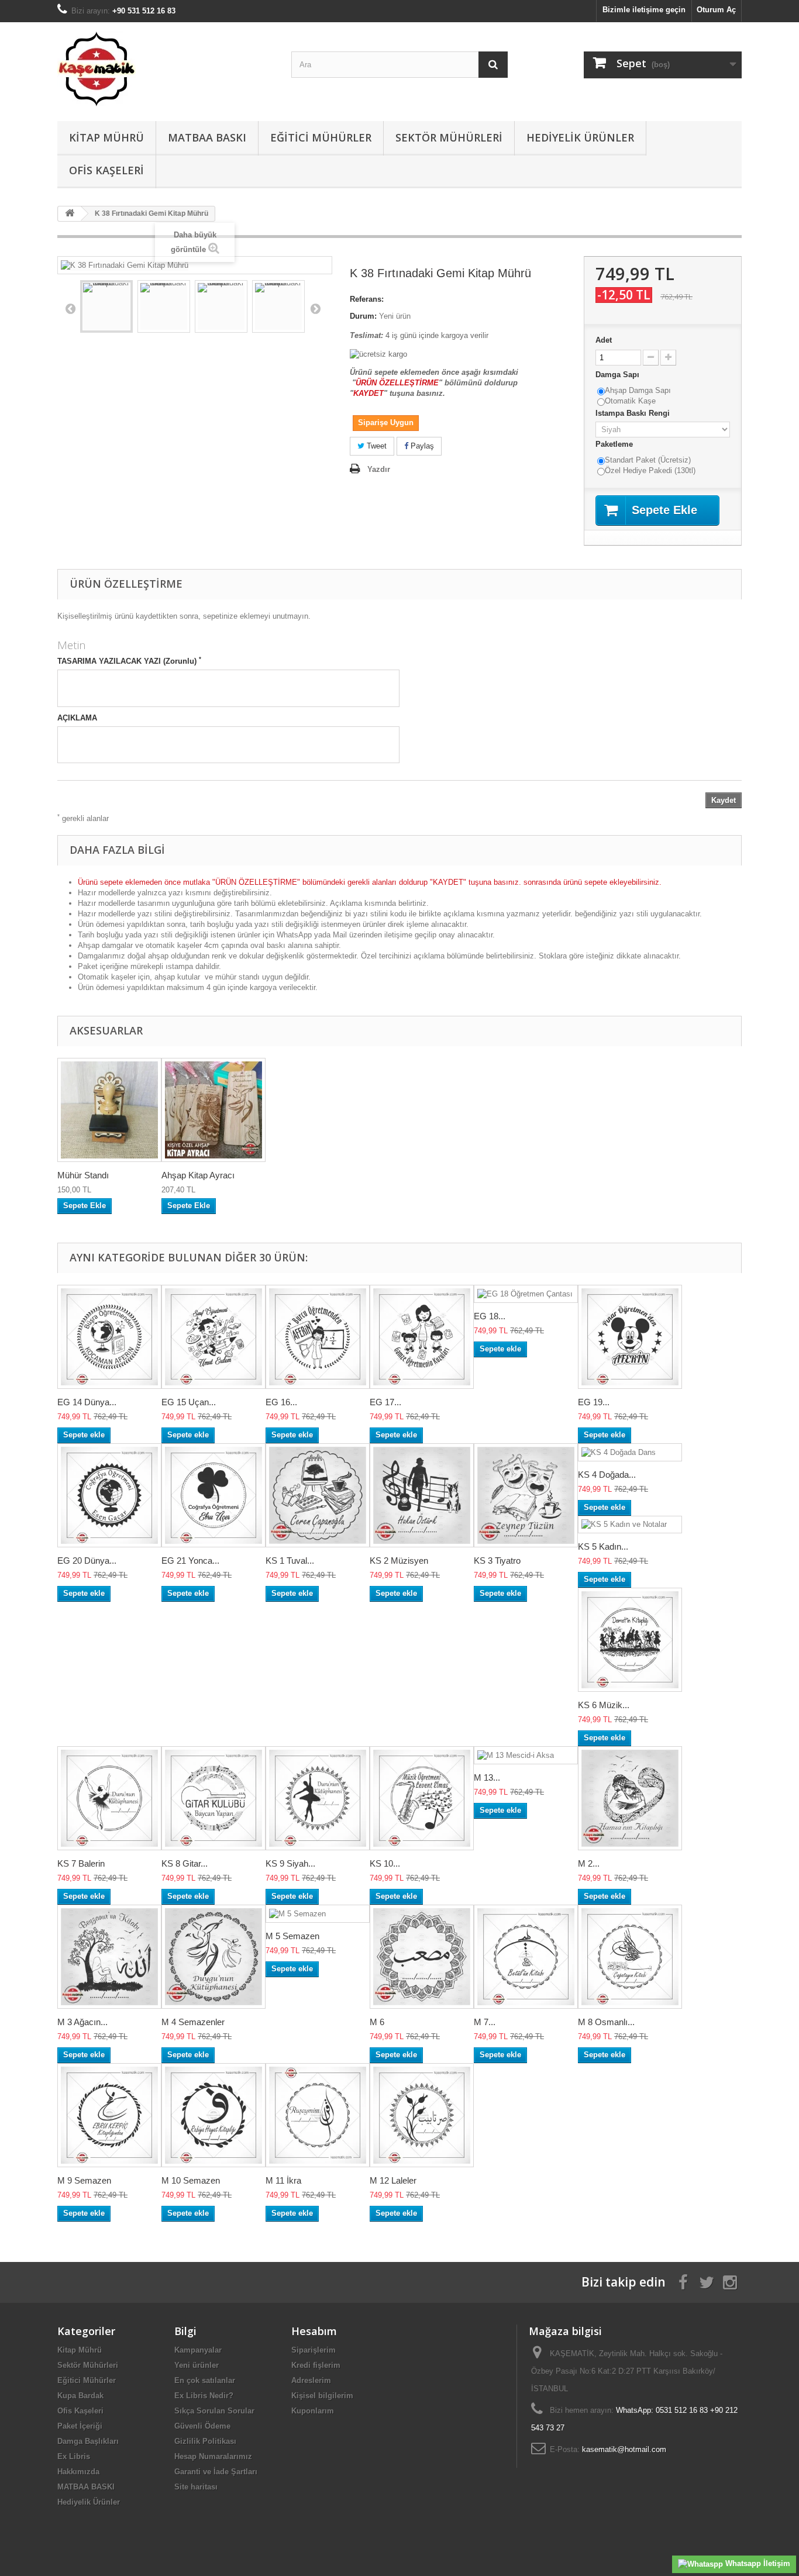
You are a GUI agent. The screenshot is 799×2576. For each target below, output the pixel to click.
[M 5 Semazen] (318, 1914)
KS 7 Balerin (81, 1863)
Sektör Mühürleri (449, 137)
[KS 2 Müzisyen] (422, 1495)
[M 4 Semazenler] (213, 1957)
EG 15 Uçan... (189, 1402)
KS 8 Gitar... (185, 1863)
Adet (604, 340)
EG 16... (281, 1402)
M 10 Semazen (191, 2180)
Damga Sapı (619, 375)
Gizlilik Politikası (205, 2441)
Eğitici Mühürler (321, 137)
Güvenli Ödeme (202, 2426)
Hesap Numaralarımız (213, 2456)
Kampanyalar (198, 2350)
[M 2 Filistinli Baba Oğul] (630, 1798)
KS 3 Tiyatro (497, 1561)
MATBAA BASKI (207, 137)
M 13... (487, 1777)
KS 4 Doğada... (607, 1475)
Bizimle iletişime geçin (644, 10)
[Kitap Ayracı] (213, 1110)
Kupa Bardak (80, 2396)
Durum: (363, 316)
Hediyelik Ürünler (580, 137)
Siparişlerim (314, 2350)
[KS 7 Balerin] (109, 1798)
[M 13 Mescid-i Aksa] (526, 1755)
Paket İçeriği (80, 2426)
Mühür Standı (83, 1175)
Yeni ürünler (197, 2365)
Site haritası (196, 2487)
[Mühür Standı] (109, 1110)
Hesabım (314, 2331)
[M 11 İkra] (318, 2115)
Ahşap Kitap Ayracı (198, 1175)
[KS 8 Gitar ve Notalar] (213, 1798)
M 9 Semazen (84, 2180)
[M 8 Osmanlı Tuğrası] (630, 1957)
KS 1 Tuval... (290, 1561)
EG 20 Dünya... (87, 1561)
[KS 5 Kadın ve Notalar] (630, 1525)
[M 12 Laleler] (422, 2115)
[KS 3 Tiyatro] (526, 1495)
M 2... (589, 1863)
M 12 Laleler (393, 2180)
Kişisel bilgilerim (322, 2396)
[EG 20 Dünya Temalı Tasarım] (109, 1495)
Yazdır (379, 469)
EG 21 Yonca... (190, 1561)
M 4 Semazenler (193, 2022)
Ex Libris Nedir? (204, 2396)
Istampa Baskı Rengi (634, 413)
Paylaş (421, 446)
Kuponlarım (313, 2411)
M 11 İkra (283, 2180)
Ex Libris (74, 2456)
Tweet (376, 446)
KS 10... (385, 1863)
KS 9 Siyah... (290, 1863)
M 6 (377, 2022)
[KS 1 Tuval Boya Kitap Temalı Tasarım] (318, 1495)
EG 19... (594, 1402)
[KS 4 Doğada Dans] (630, 1452)
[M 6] (422, 1957)
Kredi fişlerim (316, 2365)
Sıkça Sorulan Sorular (214, 2411)
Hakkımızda (78, 2472)
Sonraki (315, 308)
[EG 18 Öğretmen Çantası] (526, 1294)
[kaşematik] (166, 69)
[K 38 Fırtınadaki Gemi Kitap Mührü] (106, 306)
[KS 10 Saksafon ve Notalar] (422, 1798)
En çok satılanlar (205, 2380)
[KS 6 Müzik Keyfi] (630, 1640)
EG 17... (385, 1402)
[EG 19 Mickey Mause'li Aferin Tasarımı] (630, 1337)
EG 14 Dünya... (87, 1402)
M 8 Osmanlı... (606, 2022)
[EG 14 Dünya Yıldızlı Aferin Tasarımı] (109, 1337)
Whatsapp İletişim (757, 2563)
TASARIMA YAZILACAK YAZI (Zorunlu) (129, 661)
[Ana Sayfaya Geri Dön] (70, 214)
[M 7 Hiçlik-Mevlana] (526, 1957)
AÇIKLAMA (77, 718)
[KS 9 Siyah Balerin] (318, 1798)
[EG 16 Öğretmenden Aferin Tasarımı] (318, 1337)
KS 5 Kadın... (603, 1546)
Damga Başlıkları (88, 2441)
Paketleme (615, 444)
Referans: (367, 299)
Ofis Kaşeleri (106, 170)
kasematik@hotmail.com (624, 2449)
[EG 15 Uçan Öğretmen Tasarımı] (213, 1337)
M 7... (485, 2022)
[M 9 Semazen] (109, 2115)
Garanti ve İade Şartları (216, 2472)
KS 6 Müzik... (604, 1705)
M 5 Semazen (292, 1936)
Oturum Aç (716, 10)
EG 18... (490, 1316)
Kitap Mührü (106, 137)
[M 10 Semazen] (213, 2115)
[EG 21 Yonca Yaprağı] (213, 1495)
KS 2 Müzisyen (399, 1561)
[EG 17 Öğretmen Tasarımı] (422, 1337)
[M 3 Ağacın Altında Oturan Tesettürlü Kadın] (109, 1957)
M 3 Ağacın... (82, 2022)
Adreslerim (311, 2380)
